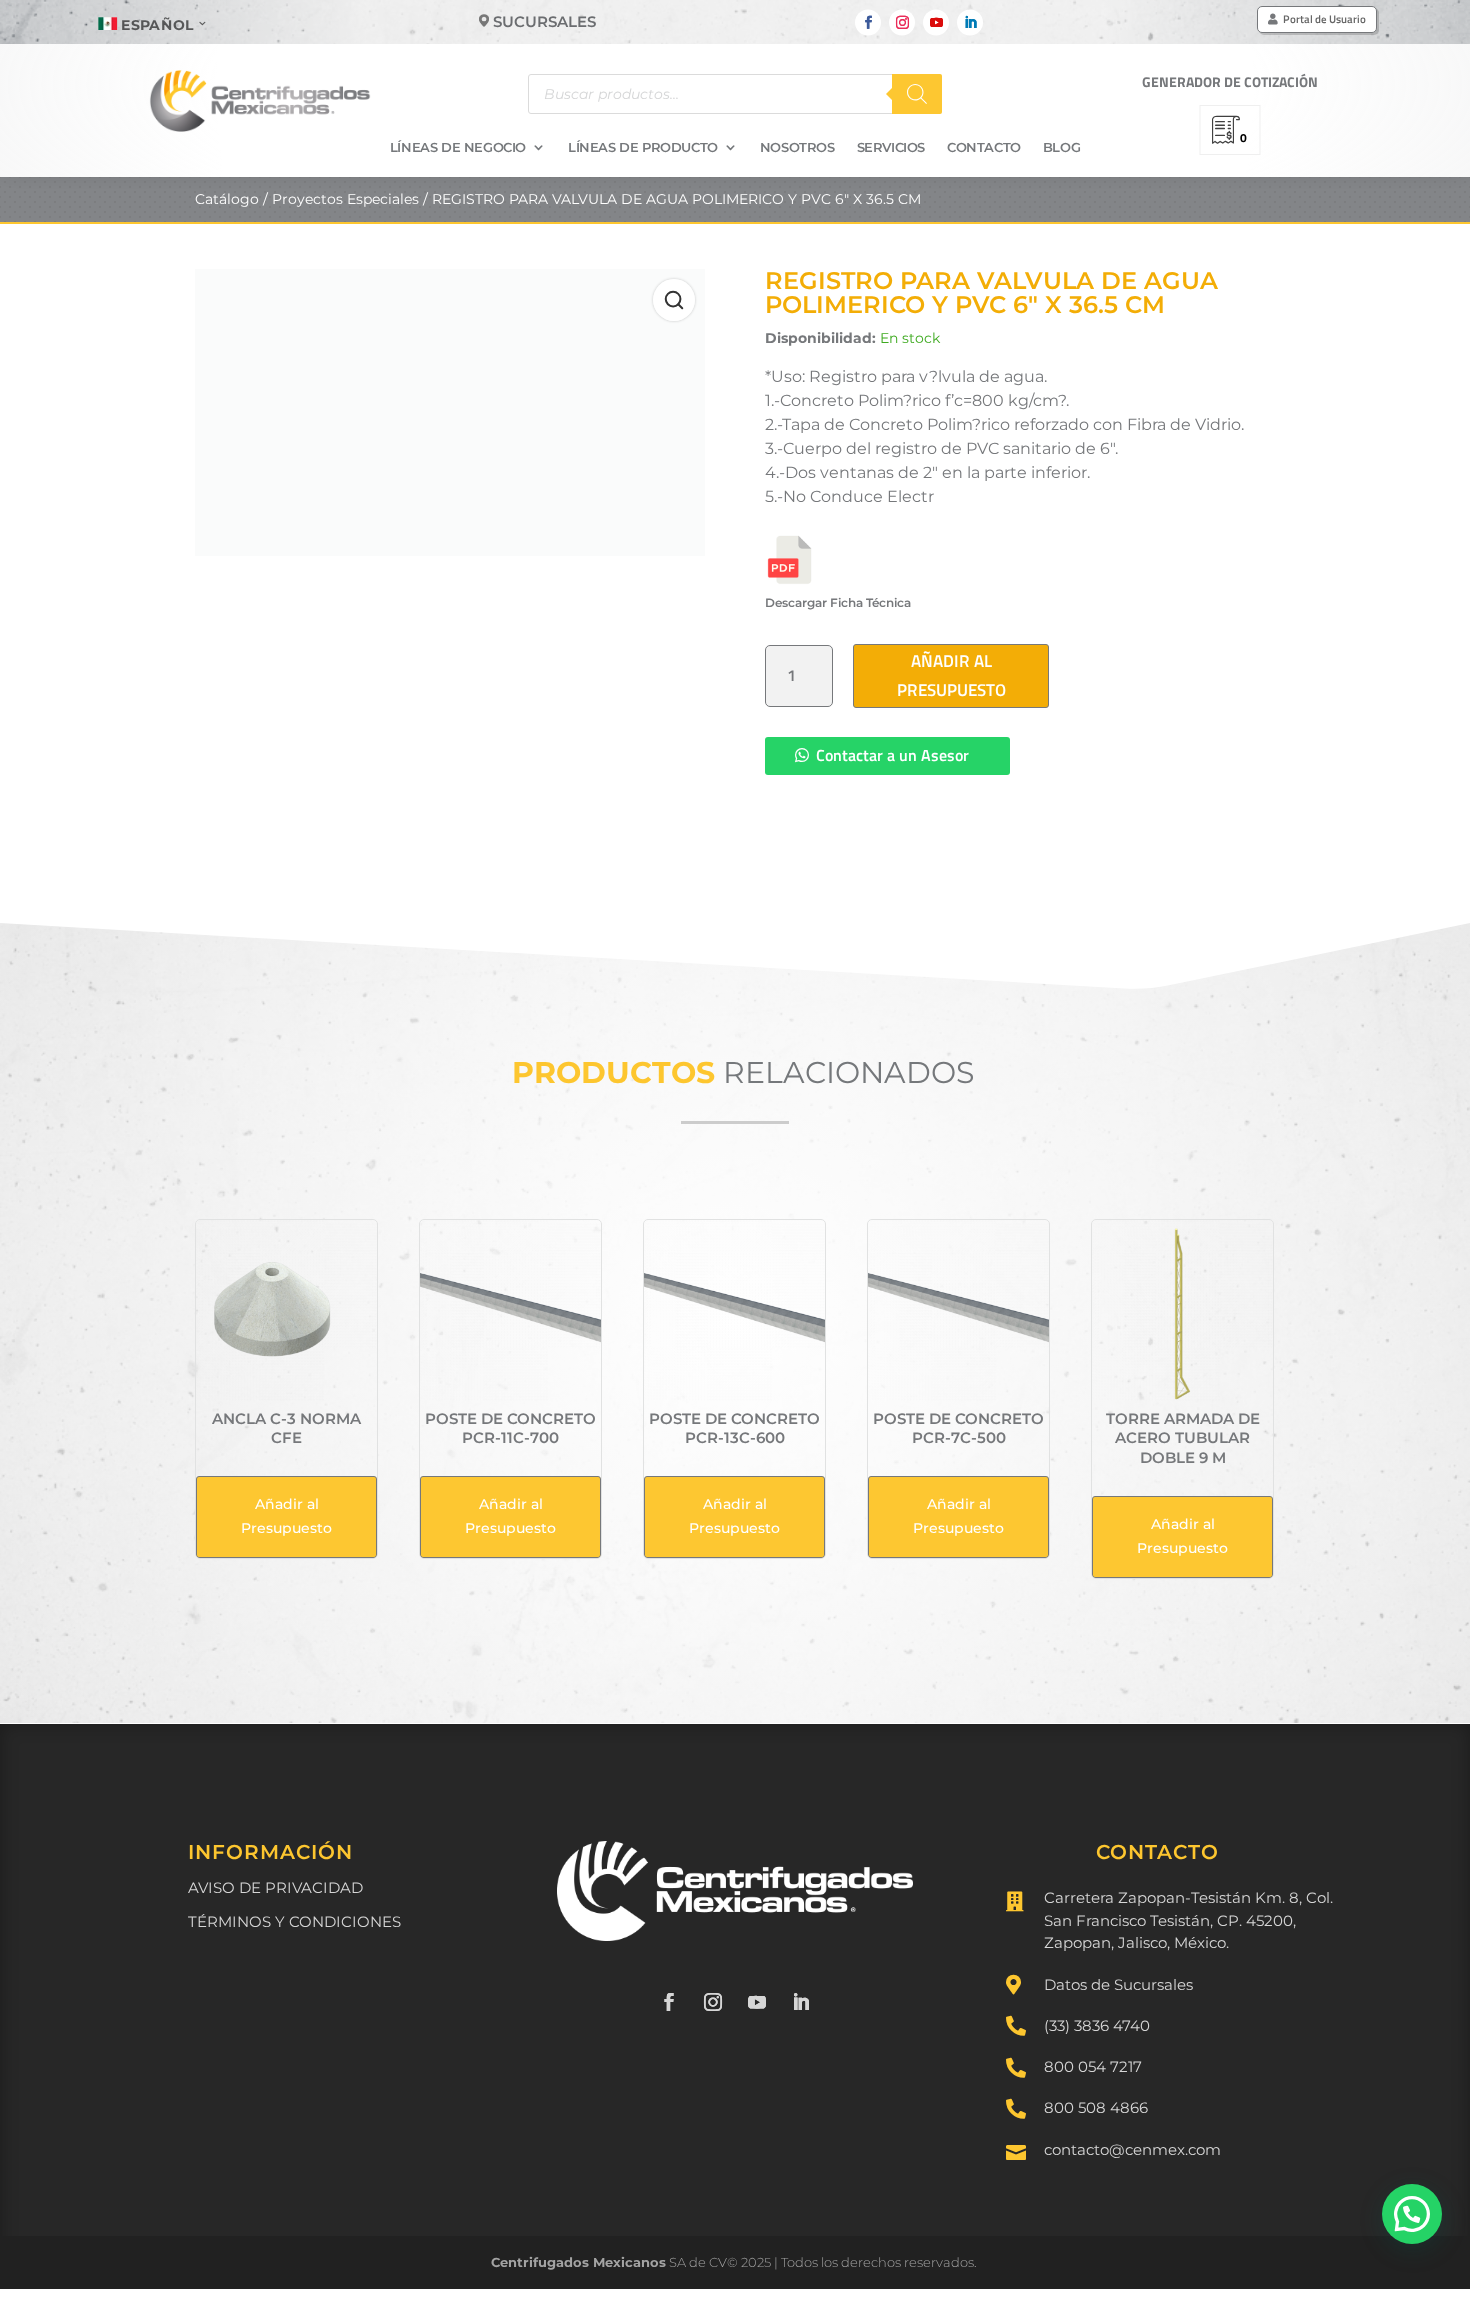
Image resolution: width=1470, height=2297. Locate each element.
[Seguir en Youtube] (936, 23)
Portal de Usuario (1324, 19)
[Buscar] (917, 94)
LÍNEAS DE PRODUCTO (643, 147)
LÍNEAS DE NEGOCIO (458, 147)
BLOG (1061, 147)
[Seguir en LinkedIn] (970, 23)
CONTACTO (984, 147)
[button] (1412, 2214)
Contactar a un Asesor (892, 755)
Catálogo (227, 199)
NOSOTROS (797, 147)
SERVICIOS (891, 147)
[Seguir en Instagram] (902, 23)
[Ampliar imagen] (674, 300)
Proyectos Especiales (345, 199)
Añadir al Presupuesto (951, 675)
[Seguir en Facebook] (868, 23)
